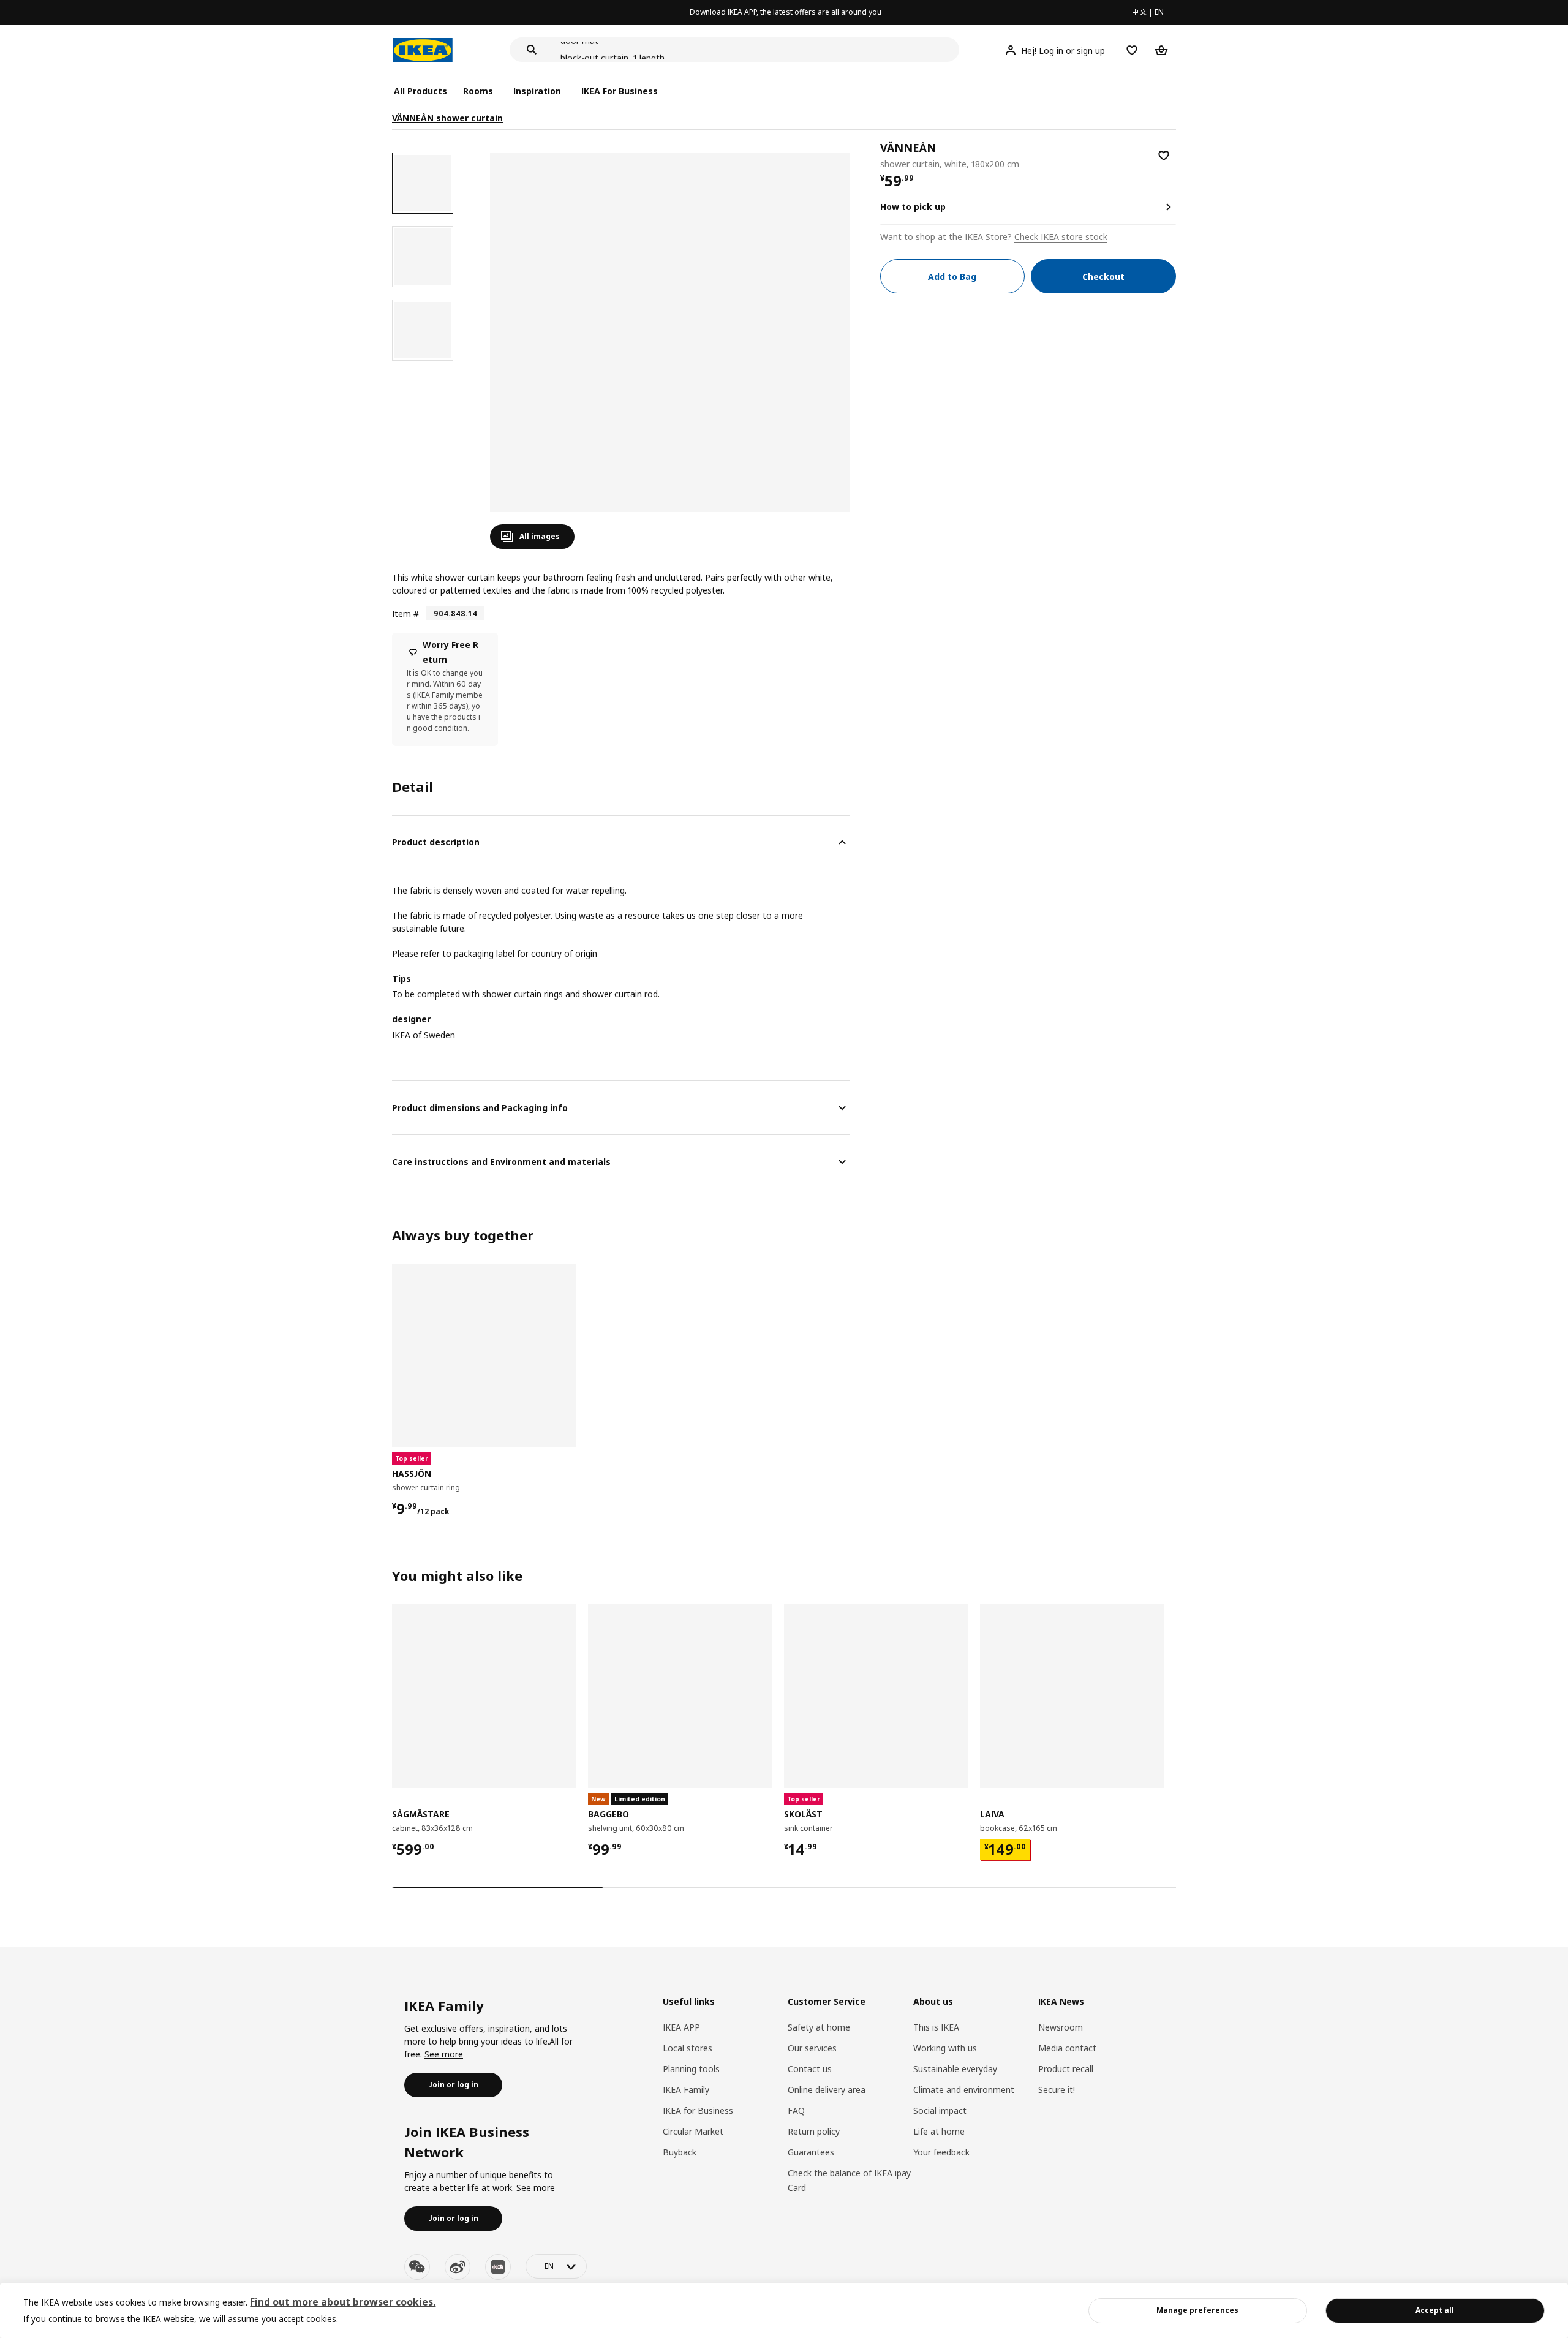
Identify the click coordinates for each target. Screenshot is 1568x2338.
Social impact (940, 2110)
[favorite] (1164, 156)
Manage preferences (1197, 2310)
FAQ (796, 2110)
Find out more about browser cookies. (343, 2302)
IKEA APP (681, 2027)
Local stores (688, 2048)
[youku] (498, 2267)
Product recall (1066, 2069)
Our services (812, 2048)
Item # (405, 613)
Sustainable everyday (955, 2069)
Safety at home (819, 2027)
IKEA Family (686, 2090)
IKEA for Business (698, 2110)
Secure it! (1057, 2090)
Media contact (1067, 2048)
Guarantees (811, 2152)
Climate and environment (964, 2090)
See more (444, 2054)
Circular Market (693, 2131)
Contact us (810, 2069)
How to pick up (913, 207)
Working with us (945, 2048)
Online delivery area (827, 2090)
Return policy (814, 2131)
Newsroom (1061, 2027)
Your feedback (941, 2152)
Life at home (939, 2131)
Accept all (1435, 2310)
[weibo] (458, 2267)
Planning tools (691, 2069)
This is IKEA (936, 2027)
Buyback (680, 2152)
